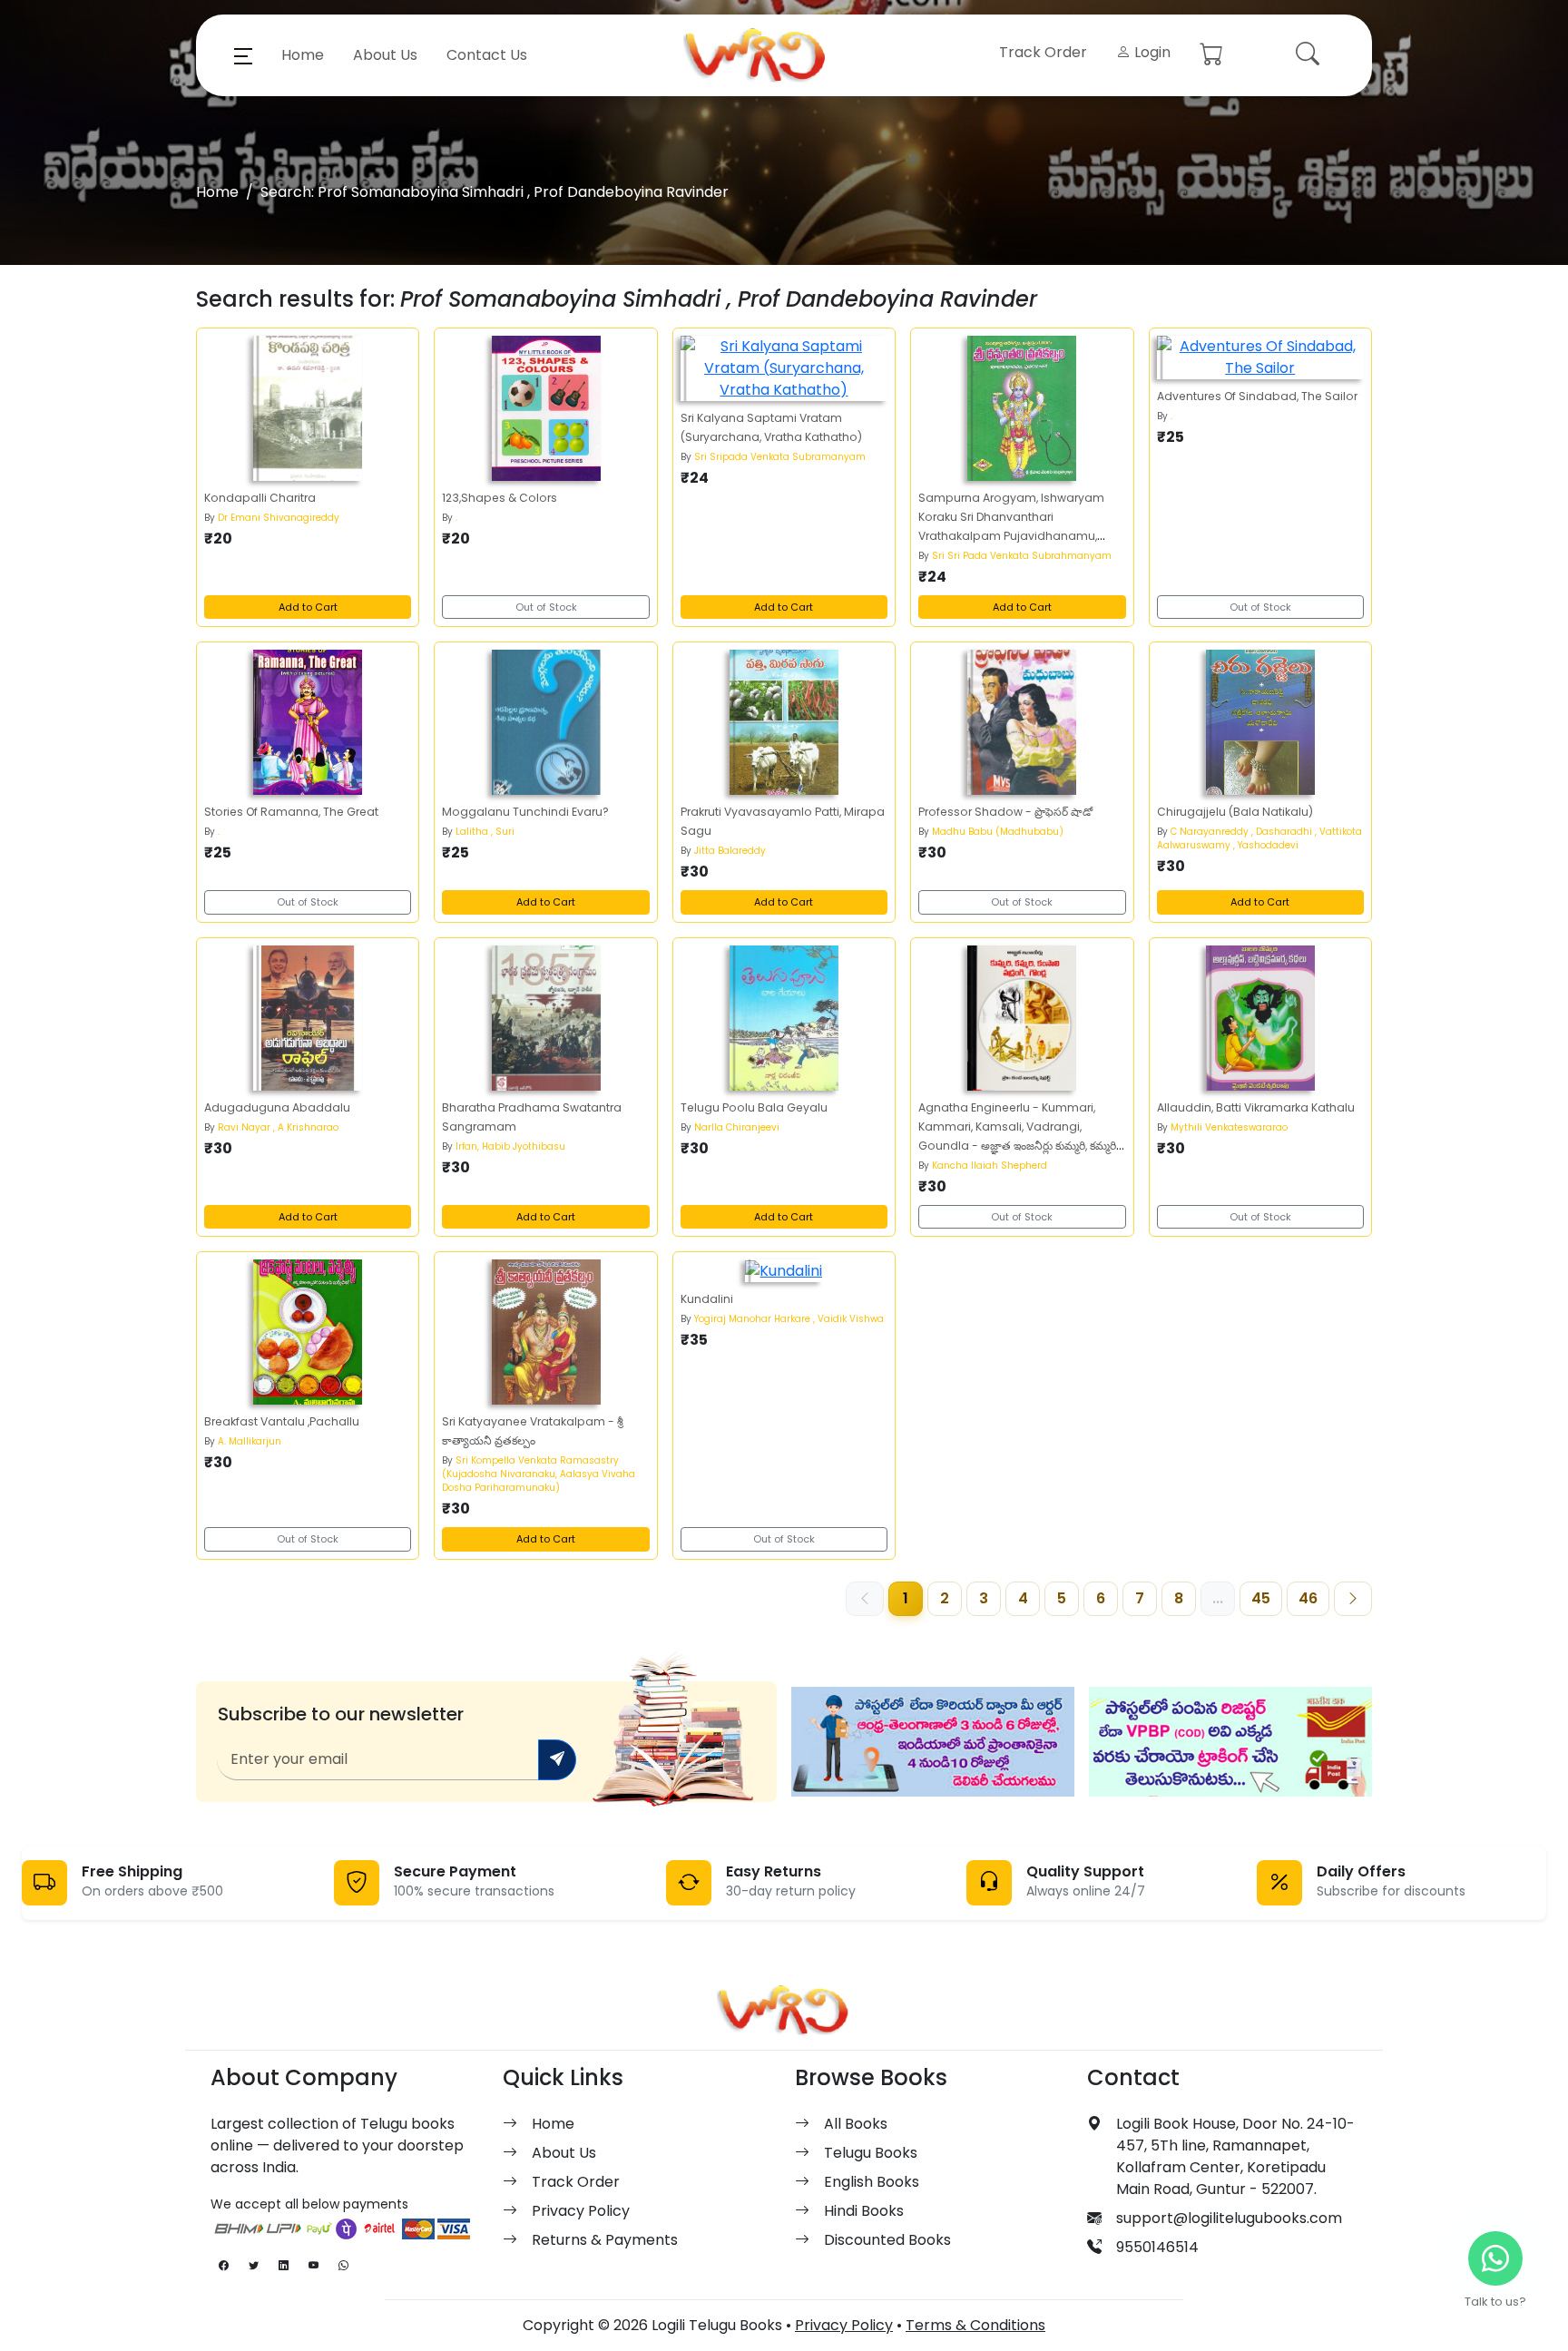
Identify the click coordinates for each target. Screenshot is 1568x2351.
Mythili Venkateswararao (1229, 1127)
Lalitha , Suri (485, 832)
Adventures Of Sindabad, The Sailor (1257, 396)
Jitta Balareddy (730, 851)
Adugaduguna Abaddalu (277, 1107)
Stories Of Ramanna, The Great (291, 812)
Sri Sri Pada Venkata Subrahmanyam (1022, 556)
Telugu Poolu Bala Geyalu (754, 1107)
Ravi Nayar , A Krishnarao (278, 1127)
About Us (385, 55)
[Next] (1353, 1599)
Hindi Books (864, 2211)
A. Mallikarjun (250, 1441)
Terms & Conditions (975, 2325)
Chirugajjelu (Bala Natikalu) (1235, 812)
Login (1151, 52)
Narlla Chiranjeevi (737, 1127)
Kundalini (707, 1299)
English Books (872, 2182)
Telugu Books (871, 2153)
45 (1261, 1598)
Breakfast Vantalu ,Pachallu (282, 1421)
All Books (856, 2124)
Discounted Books (887, 2240)
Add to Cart (308, 607)
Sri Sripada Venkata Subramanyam (780, 457)
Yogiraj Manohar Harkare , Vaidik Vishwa (789, 1319)
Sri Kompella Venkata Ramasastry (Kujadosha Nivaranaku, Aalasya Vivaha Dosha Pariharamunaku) (539, 1474)
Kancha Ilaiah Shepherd (990, 1166)
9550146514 (1157, 2247)
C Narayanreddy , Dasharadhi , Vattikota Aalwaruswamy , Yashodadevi (1259, 838)
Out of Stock (546, 607)
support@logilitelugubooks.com (1229, 2218)
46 (1308, 1598)
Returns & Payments (605, 2240)
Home (303, 55)
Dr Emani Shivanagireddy (279, 518)
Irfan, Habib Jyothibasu (510, 1146)
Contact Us (487, 55)
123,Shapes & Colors (500, 498)
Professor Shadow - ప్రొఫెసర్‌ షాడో (1005, 812)
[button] (243, 55)
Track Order (1043, 52)
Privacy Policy (581, 2211)
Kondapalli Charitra (260, 498)
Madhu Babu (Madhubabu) (998, 832)
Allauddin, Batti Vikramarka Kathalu (1256, 1107)
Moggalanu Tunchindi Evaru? (525, 812)
